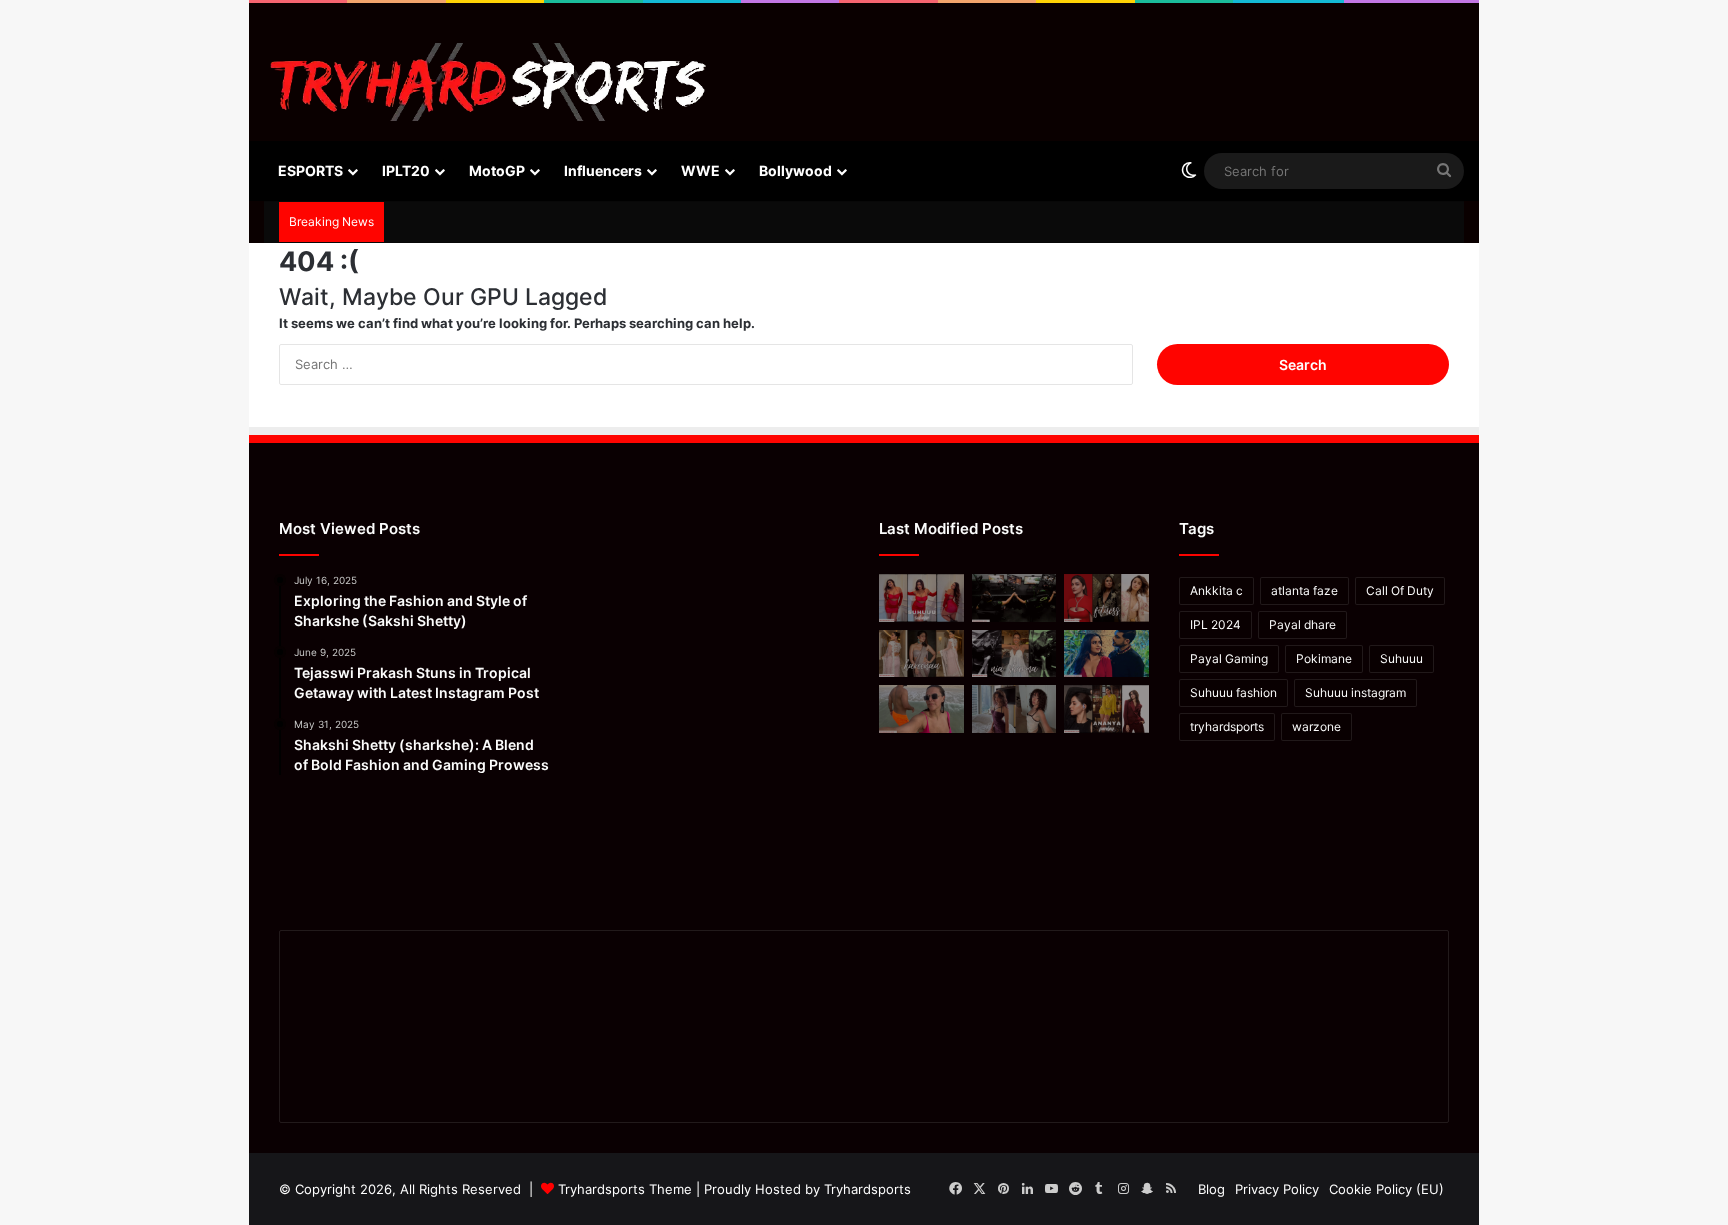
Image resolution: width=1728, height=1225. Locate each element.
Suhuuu (1401, 658)
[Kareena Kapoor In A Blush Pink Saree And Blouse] (921, 654)
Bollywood (795, 170)
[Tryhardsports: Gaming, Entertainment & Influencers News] (488, 82)
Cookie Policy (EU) (1386, 1189)
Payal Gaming (1229, 658)
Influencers (603, 170)
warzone (1316, 726)
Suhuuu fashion (1233, 692)
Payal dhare (1302, 624)
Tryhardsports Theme (625, 1189)
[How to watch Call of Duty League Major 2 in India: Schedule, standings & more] (1014, 598)
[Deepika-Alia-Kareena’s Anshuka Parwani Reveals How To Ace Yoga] (1106, 598)
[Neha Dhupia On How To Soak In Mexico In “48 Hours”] (921, 709)
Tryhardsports (867, 1189)
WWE (700, 170)
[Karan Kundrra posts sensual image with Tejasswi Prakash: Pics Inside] (1106, 654)
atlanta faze (1304, 590)
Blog (1211, 1189)
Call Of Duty (1400, 590)
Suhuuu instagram (1355, 692)
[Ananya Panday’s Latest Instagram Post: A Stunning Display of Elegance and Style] (1106, 709)
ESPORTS (310, 170)
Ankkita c (1216, 590)
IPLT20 (406, 170)
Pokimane (1324, 658)
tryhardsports (1227, 726)
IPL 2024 (1215, 624)
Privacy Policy (1277, 1189)
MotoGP (497, 170)
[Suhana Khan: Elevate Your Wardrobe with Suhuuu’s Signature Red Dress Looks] (921, 598)
